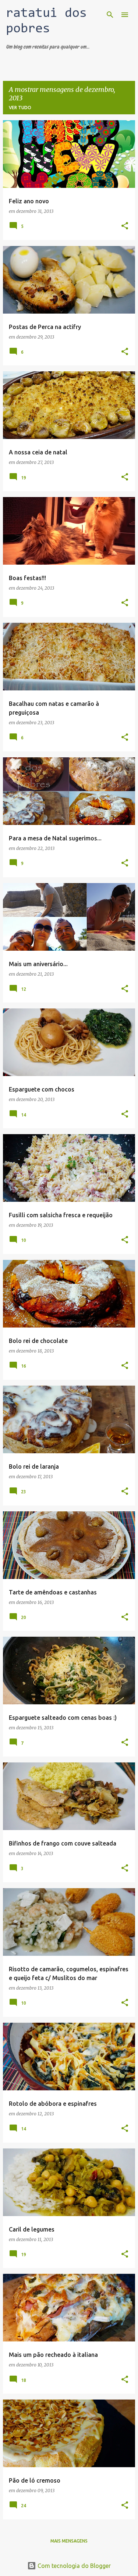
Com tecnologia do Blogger (73, 2566)
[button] (125, 226)
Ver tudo (20, 108)
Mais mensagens (69, 2541)
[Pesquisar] (110, 15)
